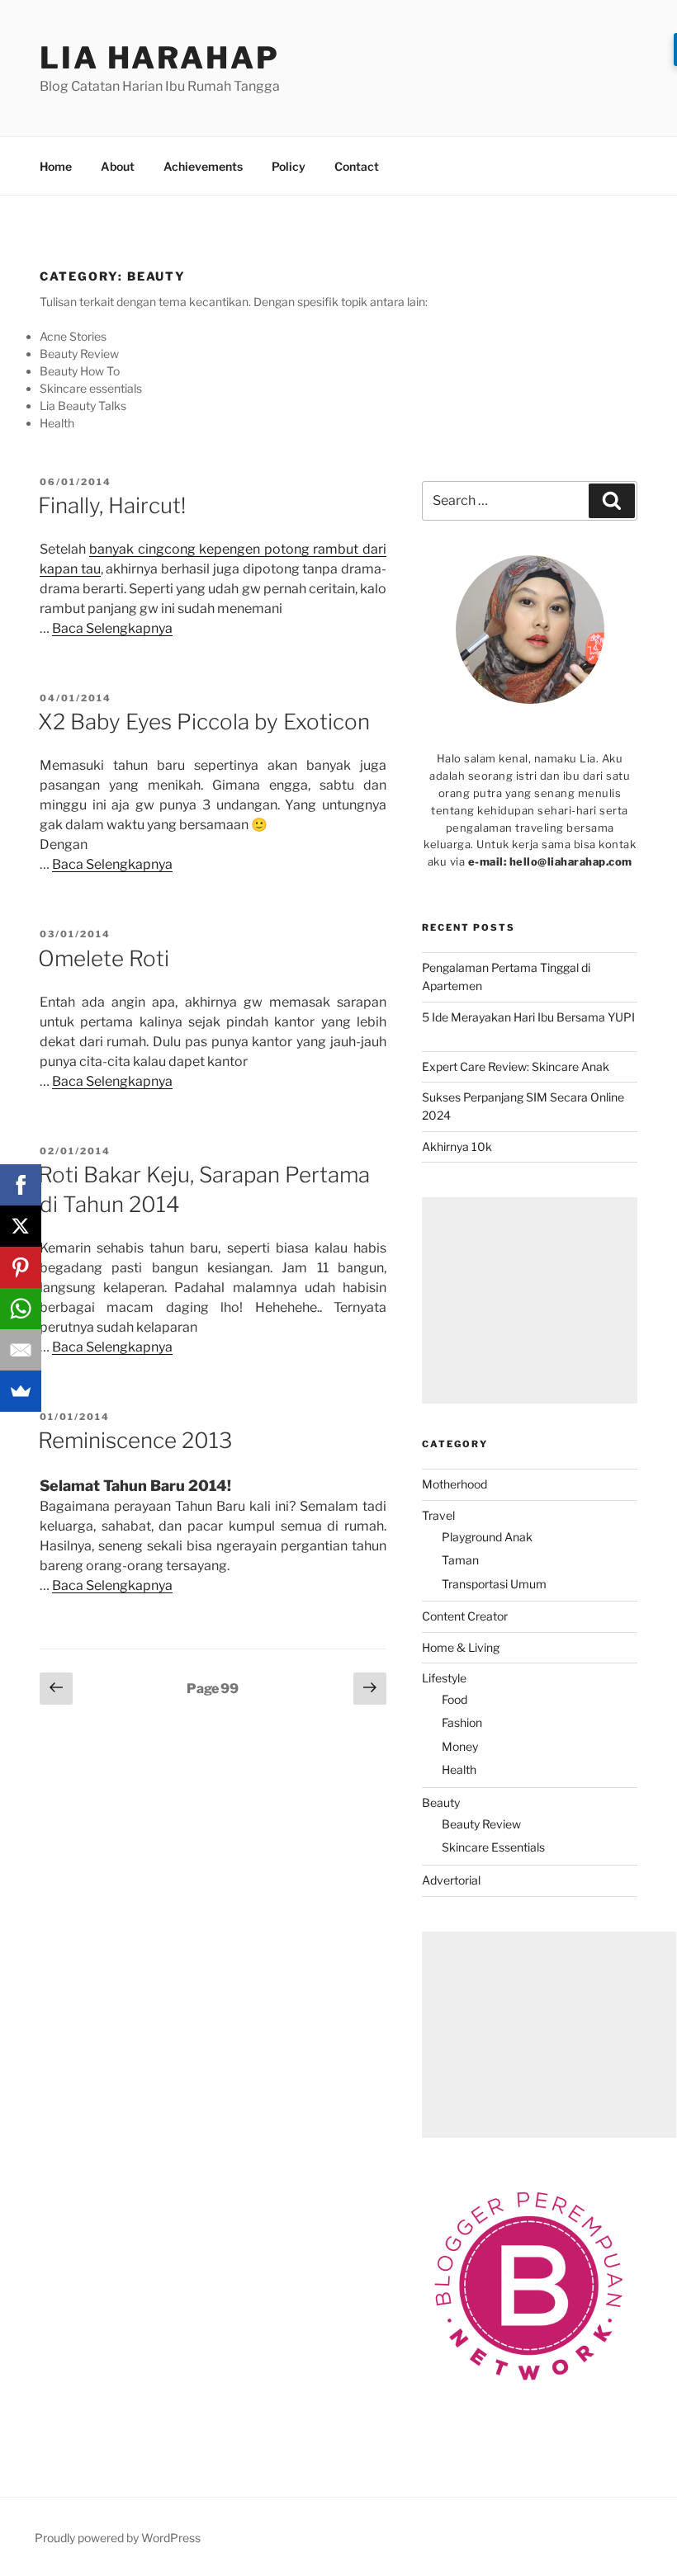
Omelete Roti (104, 958)
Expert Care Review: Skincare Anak (516, 1066)
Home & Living (461, 1647)
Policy (289, 166)
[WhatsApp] (21, 1309)
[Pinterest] (21, 1267)
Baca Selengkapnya (112, 628)
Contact (357, 166)
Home (56, 166)
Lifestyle (444, 1678)
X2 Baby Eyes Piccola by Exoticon (204, 722)
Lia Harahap (160, 58)
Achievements (203, 166)
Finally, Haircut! (112, 505)
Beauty (441, 1802)
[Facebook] (21, 1185)
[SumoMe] (21, 1391)
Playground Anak (487, 1537)
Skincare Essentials (493, 1847)
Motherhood (454, 1484)
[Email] (21, 1350)
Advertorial (451, 1880)
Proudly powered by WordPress (118, 2538)
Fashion (462, 1722)
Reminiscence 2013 (135, 1440)
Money (460, 1746)
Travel (438, 1515)
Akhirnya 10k (457, 1146)
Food (454, 1699)
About (118, 166)
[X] (21, 1226)
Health (459, 1769)
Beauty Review (481, 1824)
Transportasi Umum (494, 1584)
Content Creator (465, 1616)
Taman (460, 1560)
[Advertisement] (530, 1300)
